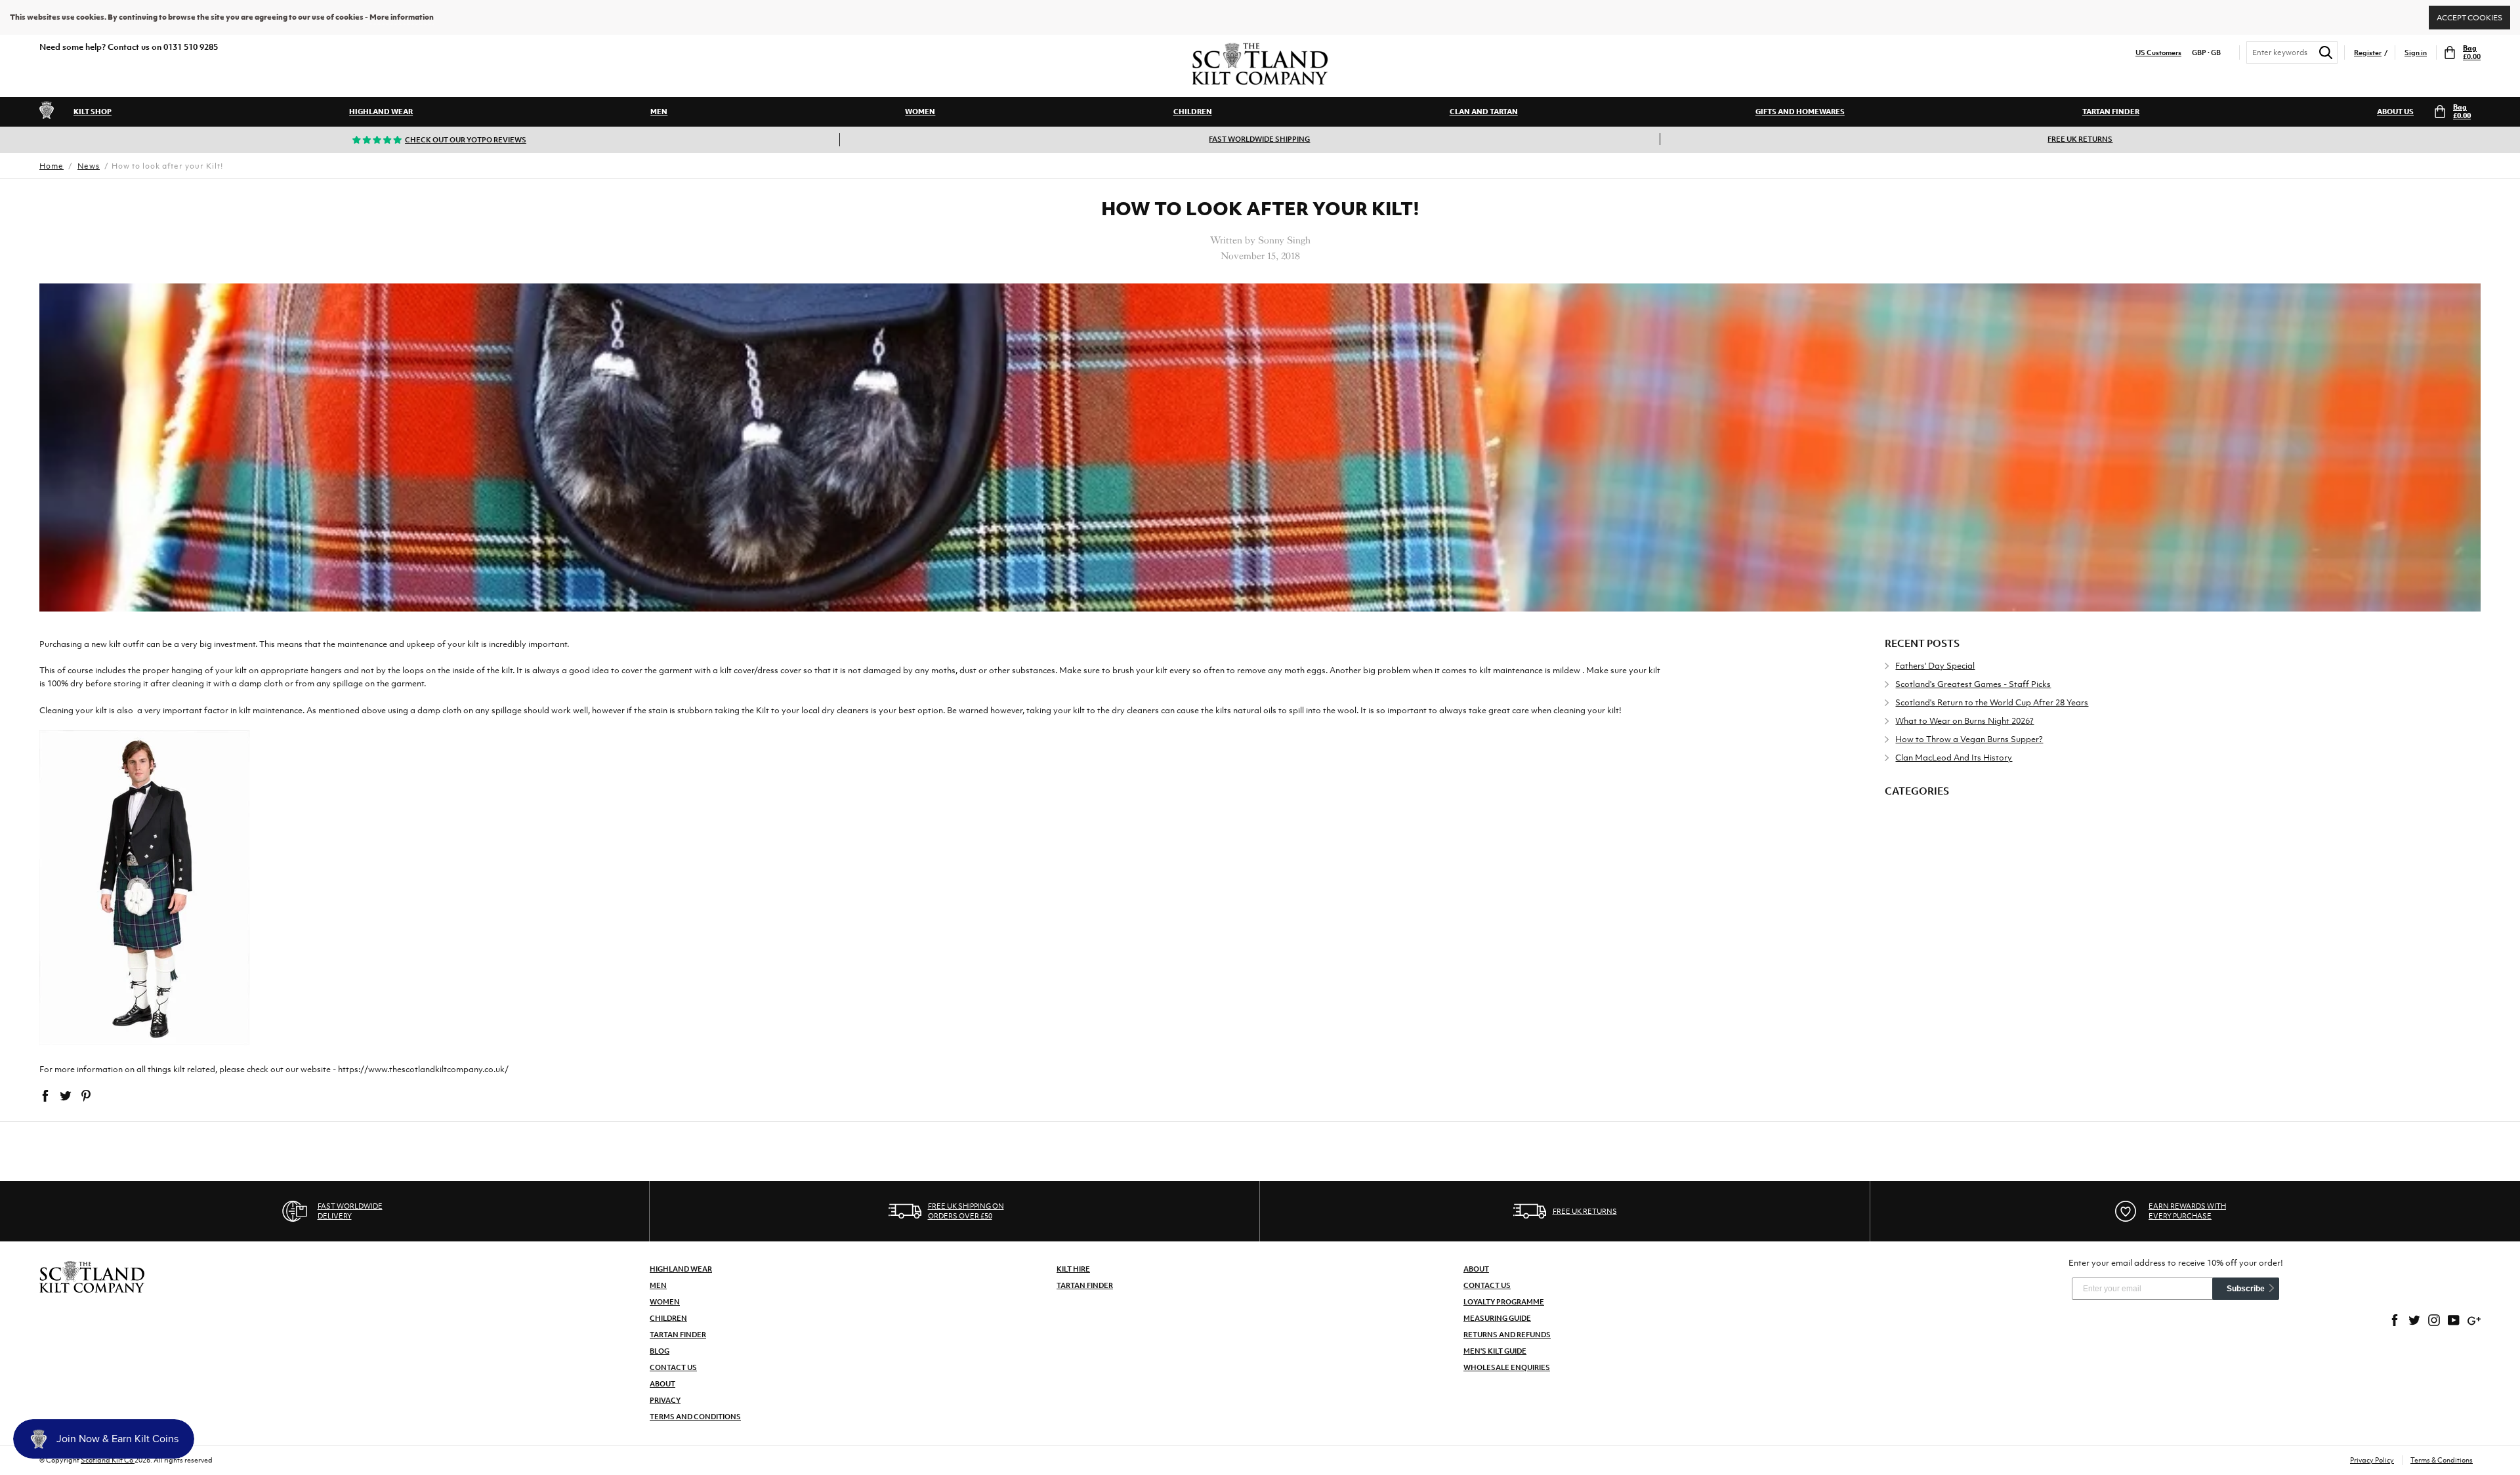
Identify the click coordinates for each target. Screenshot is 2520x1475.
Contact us (1487, 1285)
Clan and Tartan (1484, 112)
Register (2368, 53)
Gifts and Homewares (1800, 112)
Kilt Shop (93, 112)
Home (52, 166)
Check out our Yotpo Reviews (466, 140)
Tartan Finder (2111, 112)
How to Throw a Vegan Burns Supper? (1969, 739)
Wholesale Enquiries (1507, 1367)
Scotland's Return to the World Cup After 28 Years (1992, 702)
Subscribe (2246, 1289)
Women (920, 112)
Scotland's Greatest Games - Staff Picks (1973, 684)
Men (659, 112)
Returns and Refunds (1507, 1335)
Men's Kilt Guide (1495, 1351)
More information (402, 17)
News (89, 166)
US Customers (2158, 53)
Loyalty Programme (1504, 1302)
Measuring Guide (1497, 1318)
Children (1193, 112)
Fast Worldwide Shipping (1259, 139)
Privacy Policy (2372, 1460)
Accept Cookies (2469, 17)
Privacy (665, 1400)
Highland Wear (381, 112)
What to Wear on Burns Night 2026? (1964, 721)
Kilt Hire (1073, 1269)
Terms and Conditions (695, 1417)
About (662, 1384)
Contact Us (673, 1367)
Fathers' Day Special (1935, 666)
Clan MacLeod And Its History (1954, 758)
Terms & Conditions (2442, 1460)
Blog (660, 1351)
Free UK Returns (2080, 139)
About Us (2395, 112)
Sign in (2416, 53)
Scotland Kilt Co (108, 1460)
